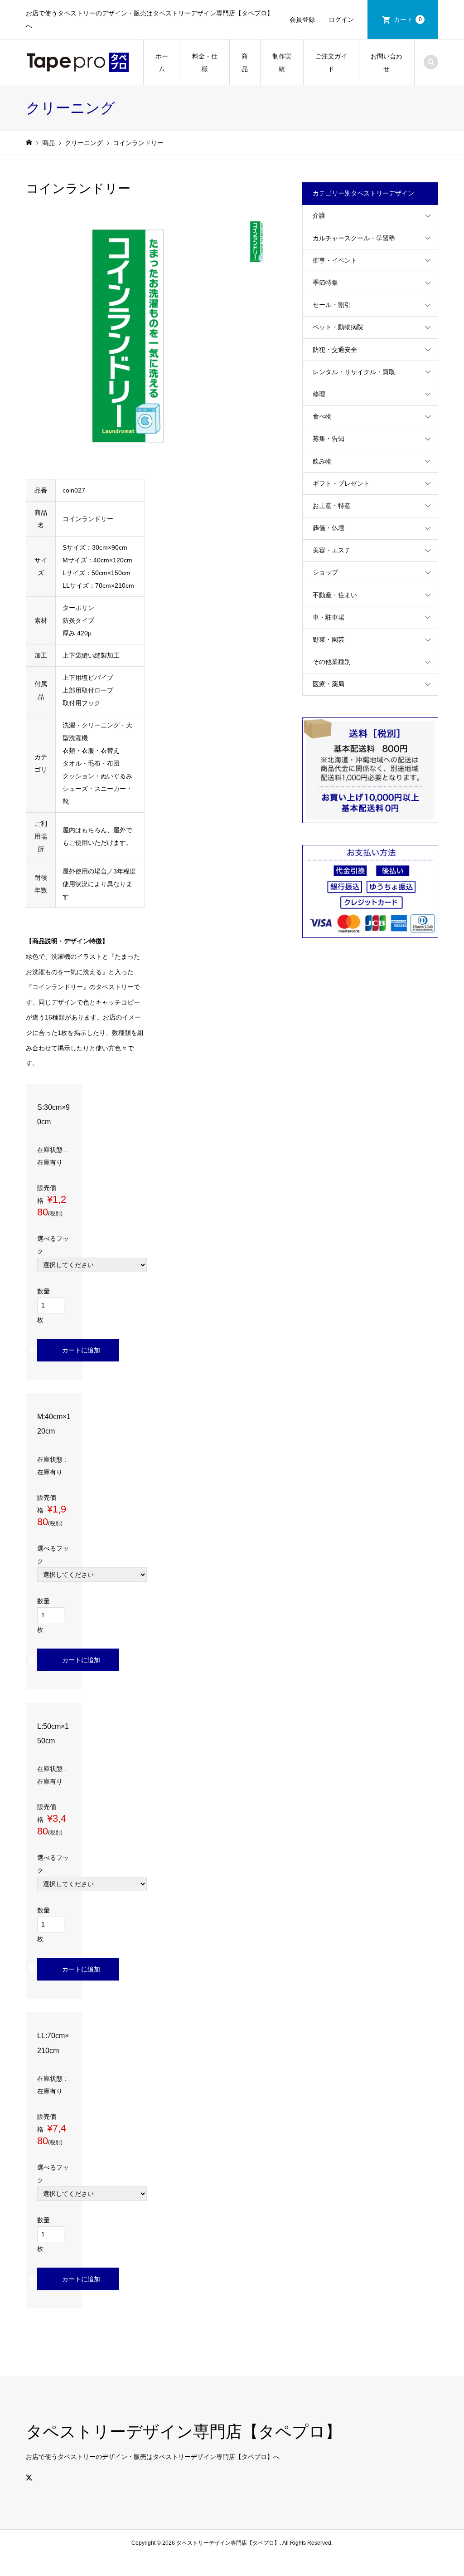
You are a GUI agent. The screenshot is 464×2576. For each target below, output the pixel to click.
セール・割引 (332, 305)
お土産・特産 (332, 506)
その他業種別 (332, 662)
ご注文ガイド (331, 63)
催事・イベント (335, 260)
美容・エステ (332, 550)
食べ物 (322, 416)
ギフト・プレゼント (341, 483)
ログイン (341, 20)
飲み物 (322, 461)
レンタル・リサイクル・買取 (354, 372)
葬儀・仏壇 (329, 528)
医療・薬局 (329, 684)
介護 (319, 215)
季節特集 (325, 283)
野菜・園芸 (329, 639)
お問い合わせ (387, 63)
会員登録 (302, 20)
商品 (245, 63)
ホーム (162, 63)
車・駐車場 (329, 617)
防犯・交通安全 (335, 350)
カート (408, 20)
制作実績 (282, 63)
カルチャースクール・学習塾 (354, 238)
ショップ (325, 572)
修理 (319, 394)
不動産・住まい (335, 595)
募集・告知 (329, 439)
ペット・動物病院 (338, 327)
